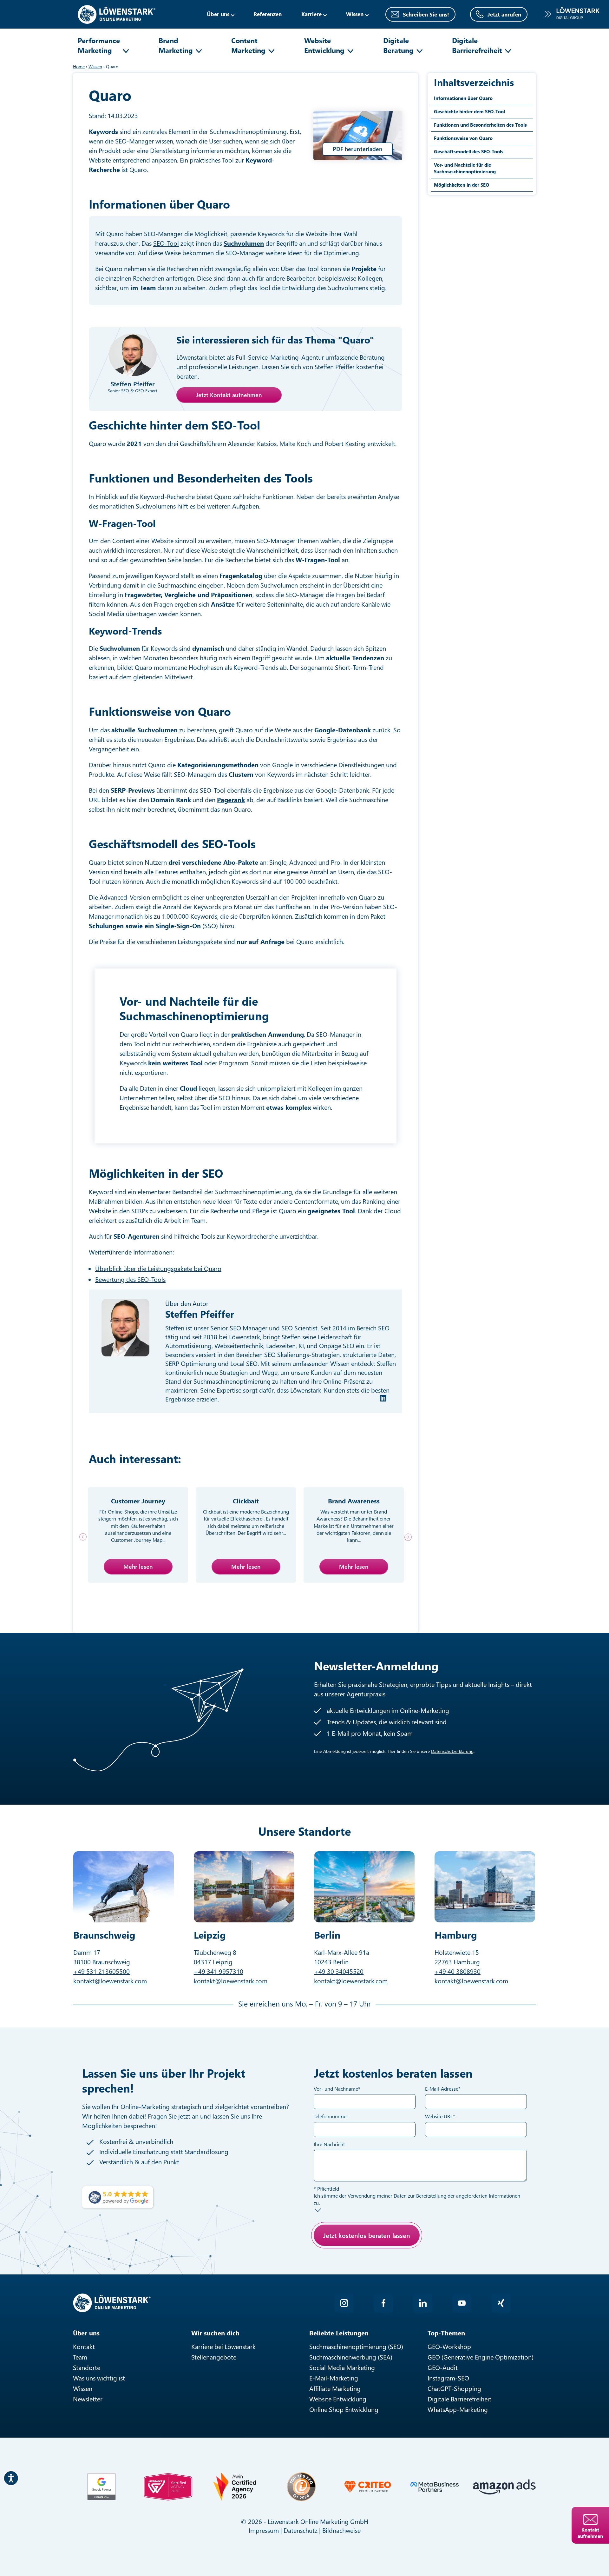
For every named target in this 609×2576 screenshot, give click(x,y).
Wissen (83, 2388)
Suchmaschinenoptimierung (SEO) (356, 2346)
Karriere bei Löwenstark (223, 2346)
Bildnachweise (341, 2530)
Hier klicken (360, 2258)
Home (79, 67)
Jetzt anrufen (504, 14)
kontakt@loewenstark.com (110, 1981)
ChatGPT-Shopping (454, 2388)
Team (80, 2357)
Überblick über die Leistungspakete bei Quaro (158, 1268)
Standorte (87, 2367)
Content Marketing (248, 45)
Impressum (264, 2530)
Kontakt (84, 2346)
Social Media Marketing (342, 2367)
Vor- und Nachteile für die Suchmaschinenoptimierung (465, 168)
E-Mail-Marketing (334, 2378)
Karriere (311, 14)
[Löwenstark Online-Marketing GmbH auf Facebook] (383, 2303)
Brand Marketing (176, 45)
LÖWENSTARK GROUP (572, 14)
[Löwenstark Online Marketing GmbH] (117, 13)
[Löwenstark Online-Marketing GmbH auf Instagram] (344, 2303)
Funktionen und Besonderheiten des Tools (480, 125)
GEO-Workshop (449, 2346)
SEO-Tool (166, 243)
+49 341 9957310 (219, 1971)
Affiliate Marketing (335, 2388)
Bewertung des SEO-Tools (130, 1279)
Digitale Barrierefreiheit (477, 45)
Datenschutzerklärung (452, 1751)
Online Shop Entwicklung (344, 2409)
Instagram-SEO (448, 2378)
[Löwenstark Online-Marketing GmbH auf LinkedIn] (423, 2303)
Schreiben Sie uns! (426, 14)
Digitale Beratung (398, 45)
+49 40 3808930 (458, 1971)
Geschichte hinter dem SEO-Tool (469, 111)
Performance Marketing (99, 45)
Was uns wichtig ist (99, 2378)
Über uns (218, 14)
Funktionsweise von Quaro (463, 138)
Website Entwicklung (324, 45)
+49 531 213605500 (101, 1971)
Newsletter (88, 2399)
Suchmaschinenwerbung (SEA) (351, 2357)
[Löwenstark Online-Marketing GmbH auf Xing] (501, 2303)
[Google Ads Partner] (101, 2487)
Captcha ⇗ (377, 2265)
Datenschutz (301, 2530)
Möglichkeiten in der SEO (462, 185)
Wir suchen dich (215, 2333)
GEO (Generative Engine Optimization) (481, 2357)
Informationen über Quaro (463, 98)
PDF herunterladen (358, 149)
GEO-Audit (443, 2367)
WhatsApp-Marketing (458, 2409)
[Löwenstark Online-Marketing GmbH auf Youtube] (462, 2303)
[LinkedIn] (383, 1398)
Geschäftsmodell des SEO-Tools (469, 151)
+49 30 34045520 (339, 1971)
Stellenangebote (214, 2357)
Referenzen (268, 14)
